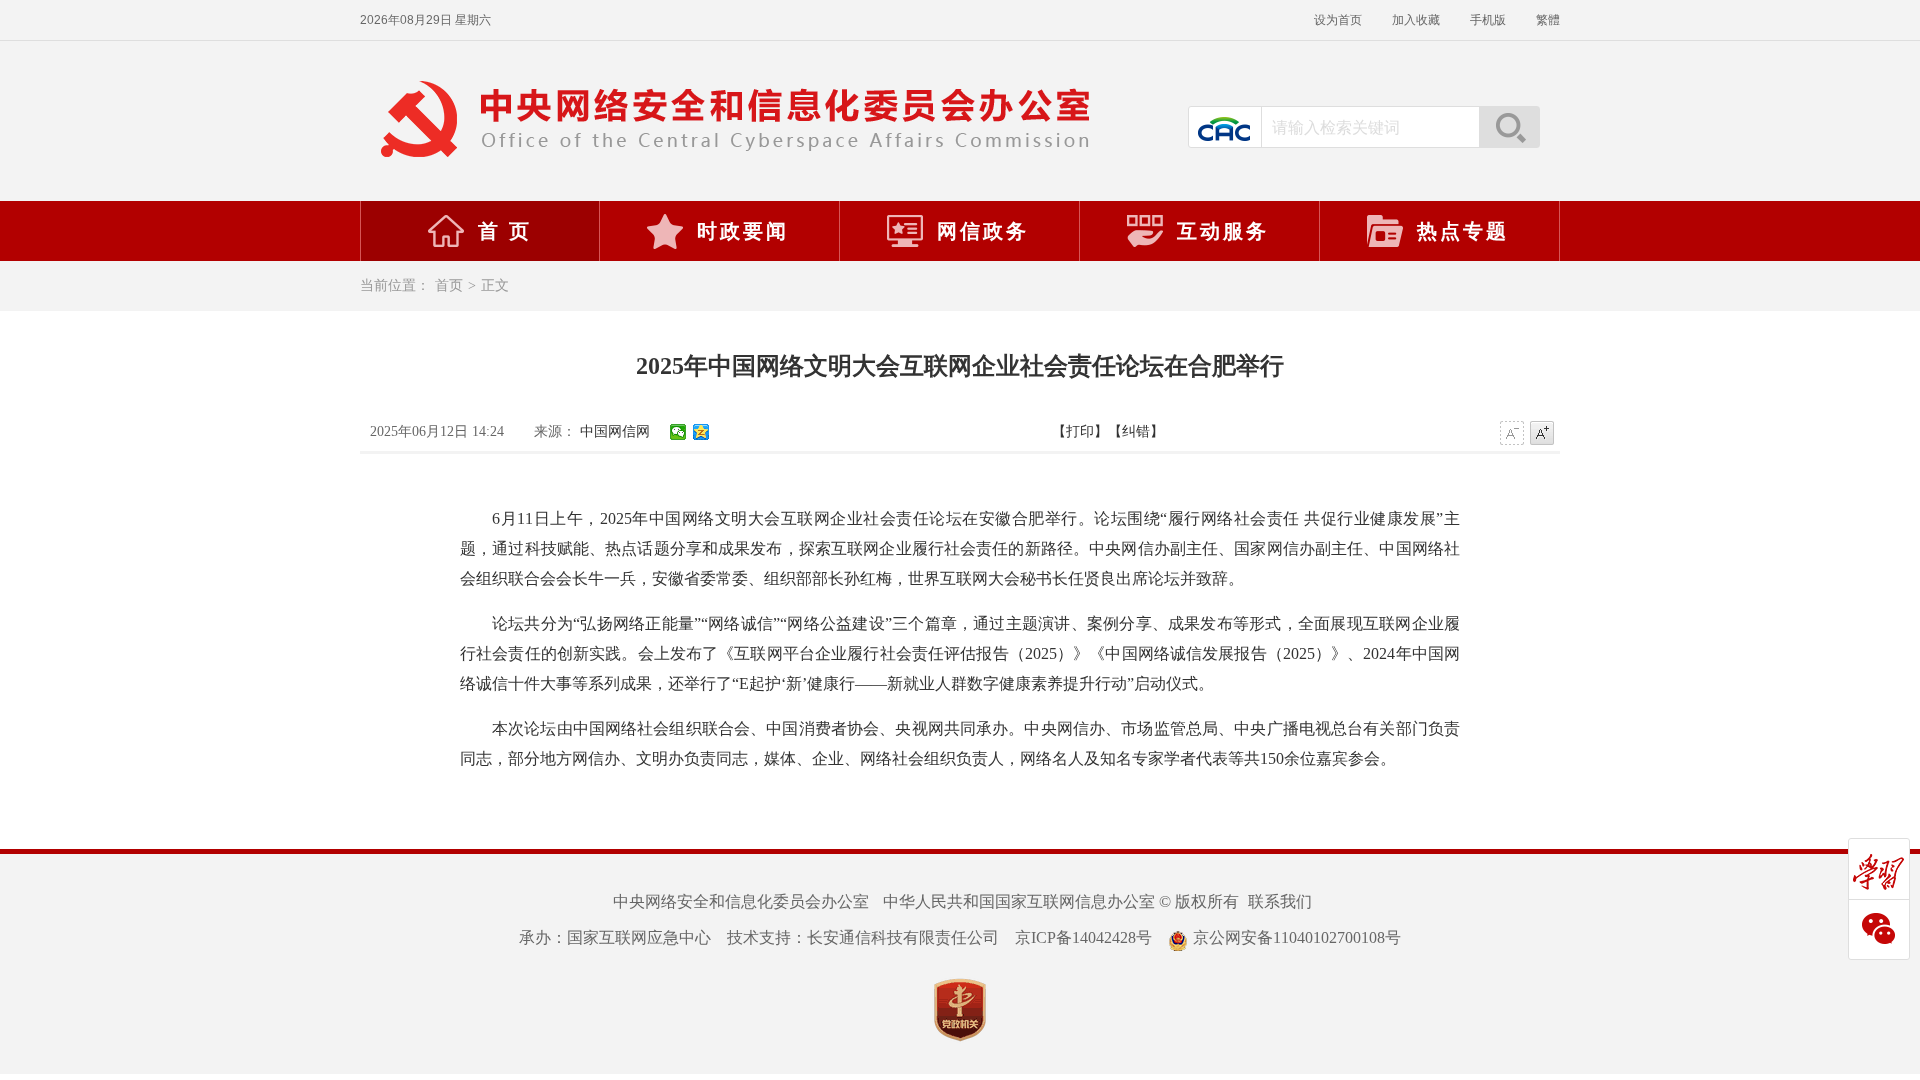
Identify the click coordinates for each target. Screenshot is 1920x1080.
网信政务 (983, 231)
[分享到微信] (678, 432)
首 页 (505, 231)
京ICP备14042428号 (1083, 937)
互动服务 (1223, 231)
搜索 (1509, 127)
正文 (495, 285)
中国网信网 (615, 431)
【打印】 (1080, 431)
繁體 (1548, 20)
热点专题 (1463, 231)
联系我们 (1280, 901)
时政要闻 (743, 231)
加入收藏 (1416, 20)
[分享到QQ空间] (701, 432)
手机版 (1488, 20)
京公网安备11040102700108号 (1297, 937)
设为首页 (1338, 20)
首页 (449, 285)
